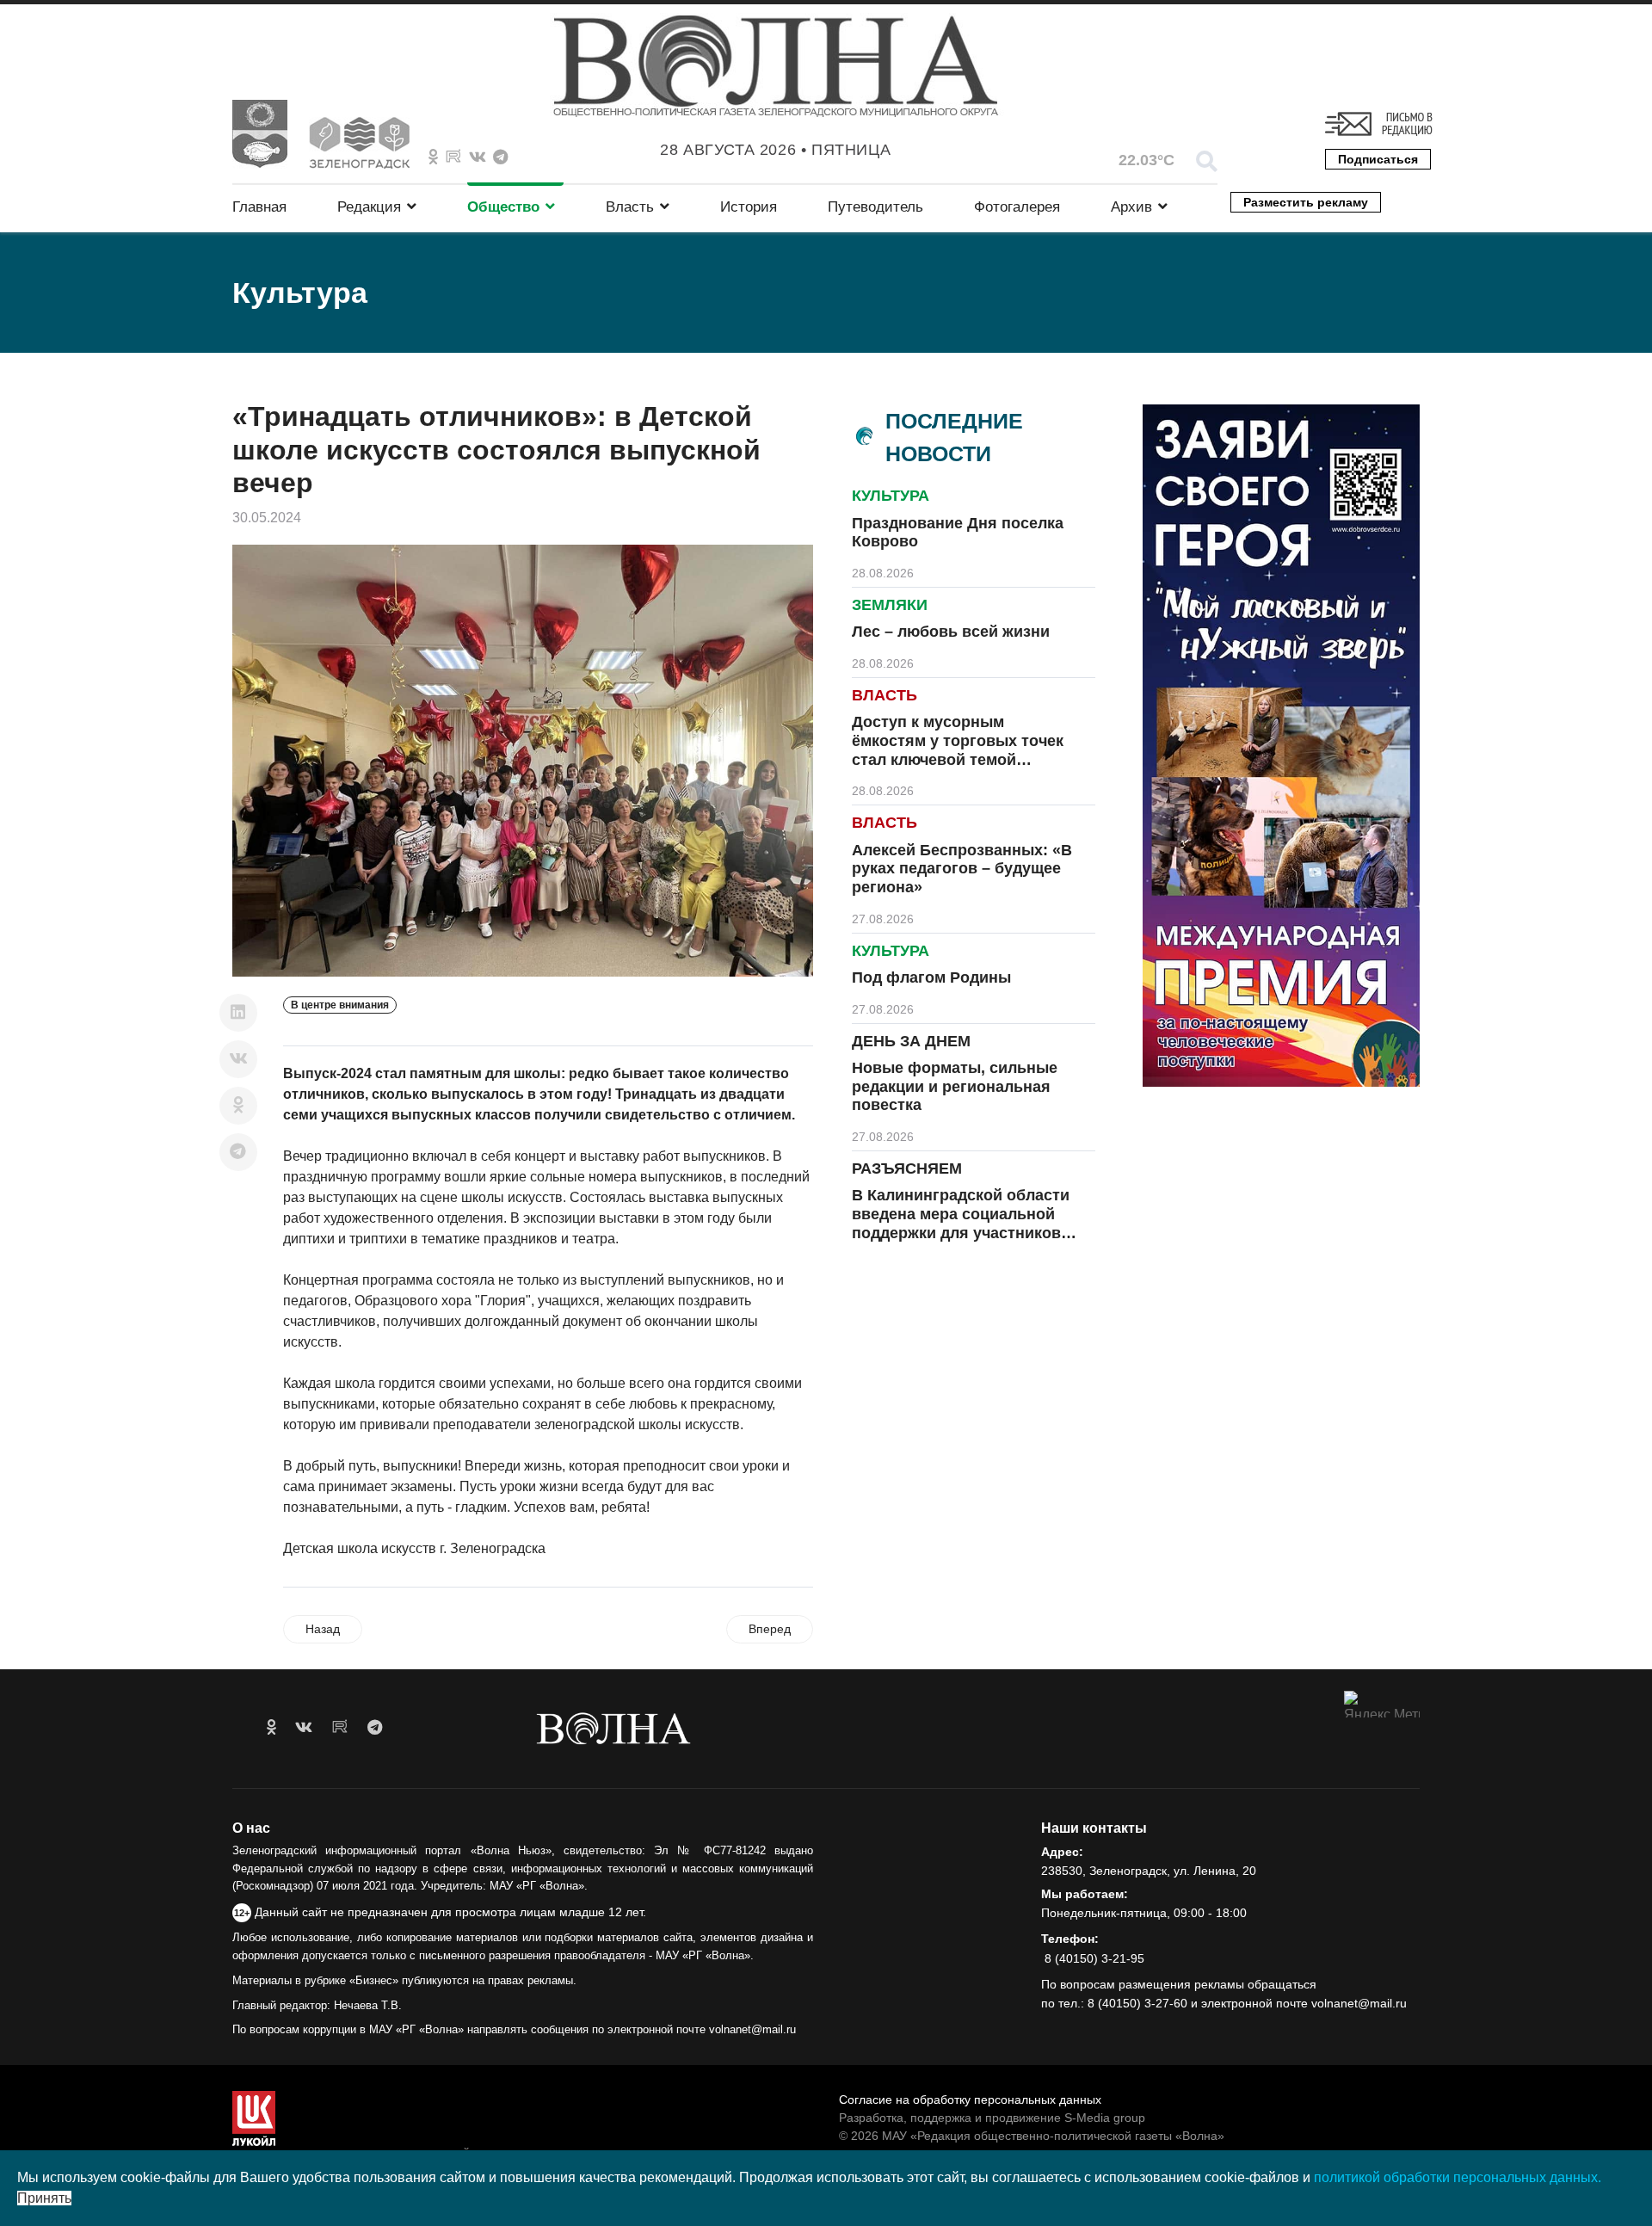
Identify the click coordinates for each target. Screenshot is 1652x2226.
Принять (44, 2198)
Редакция (369, 207)
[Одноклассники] (238, 1106)
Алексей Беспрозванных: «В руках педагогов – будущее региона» (962, 869)
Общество (503, 207)
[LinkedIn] (238, 1013)
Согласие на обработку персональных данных (970, 2100)
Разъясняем (907, 1168)
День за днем (911, 1041)
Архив (1131, 207)
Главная (259, 207)
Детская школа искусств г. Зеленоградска (414, 1548)
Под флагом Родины (931, 977)
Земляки (890, 605)
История (749, 207)
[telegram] (375, 1728)
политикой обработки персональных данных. (1458, 2177)
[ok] (271, 1728)
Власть (630, 207)
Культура (891, 496)
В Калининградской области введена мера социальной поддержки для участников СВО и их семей (961, 1223)
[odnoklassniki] (433, 157)
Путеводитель (875, 207)
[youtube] (340, 1728)
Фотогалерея (1017, 207)
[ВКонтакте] (238, 1059)
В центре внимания (340, 1005)
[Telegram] (238, 1152)
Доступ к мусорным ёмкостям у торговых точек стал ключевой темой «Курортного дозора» (958, 750)
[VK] (478, 157)
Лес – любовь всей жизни (951, 632)
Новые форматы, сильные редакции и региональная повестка (955, 1086)
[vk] (304, 1728)
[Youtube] (453, 157)
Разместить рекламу (1306, 202)
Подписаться (1378, 159)
